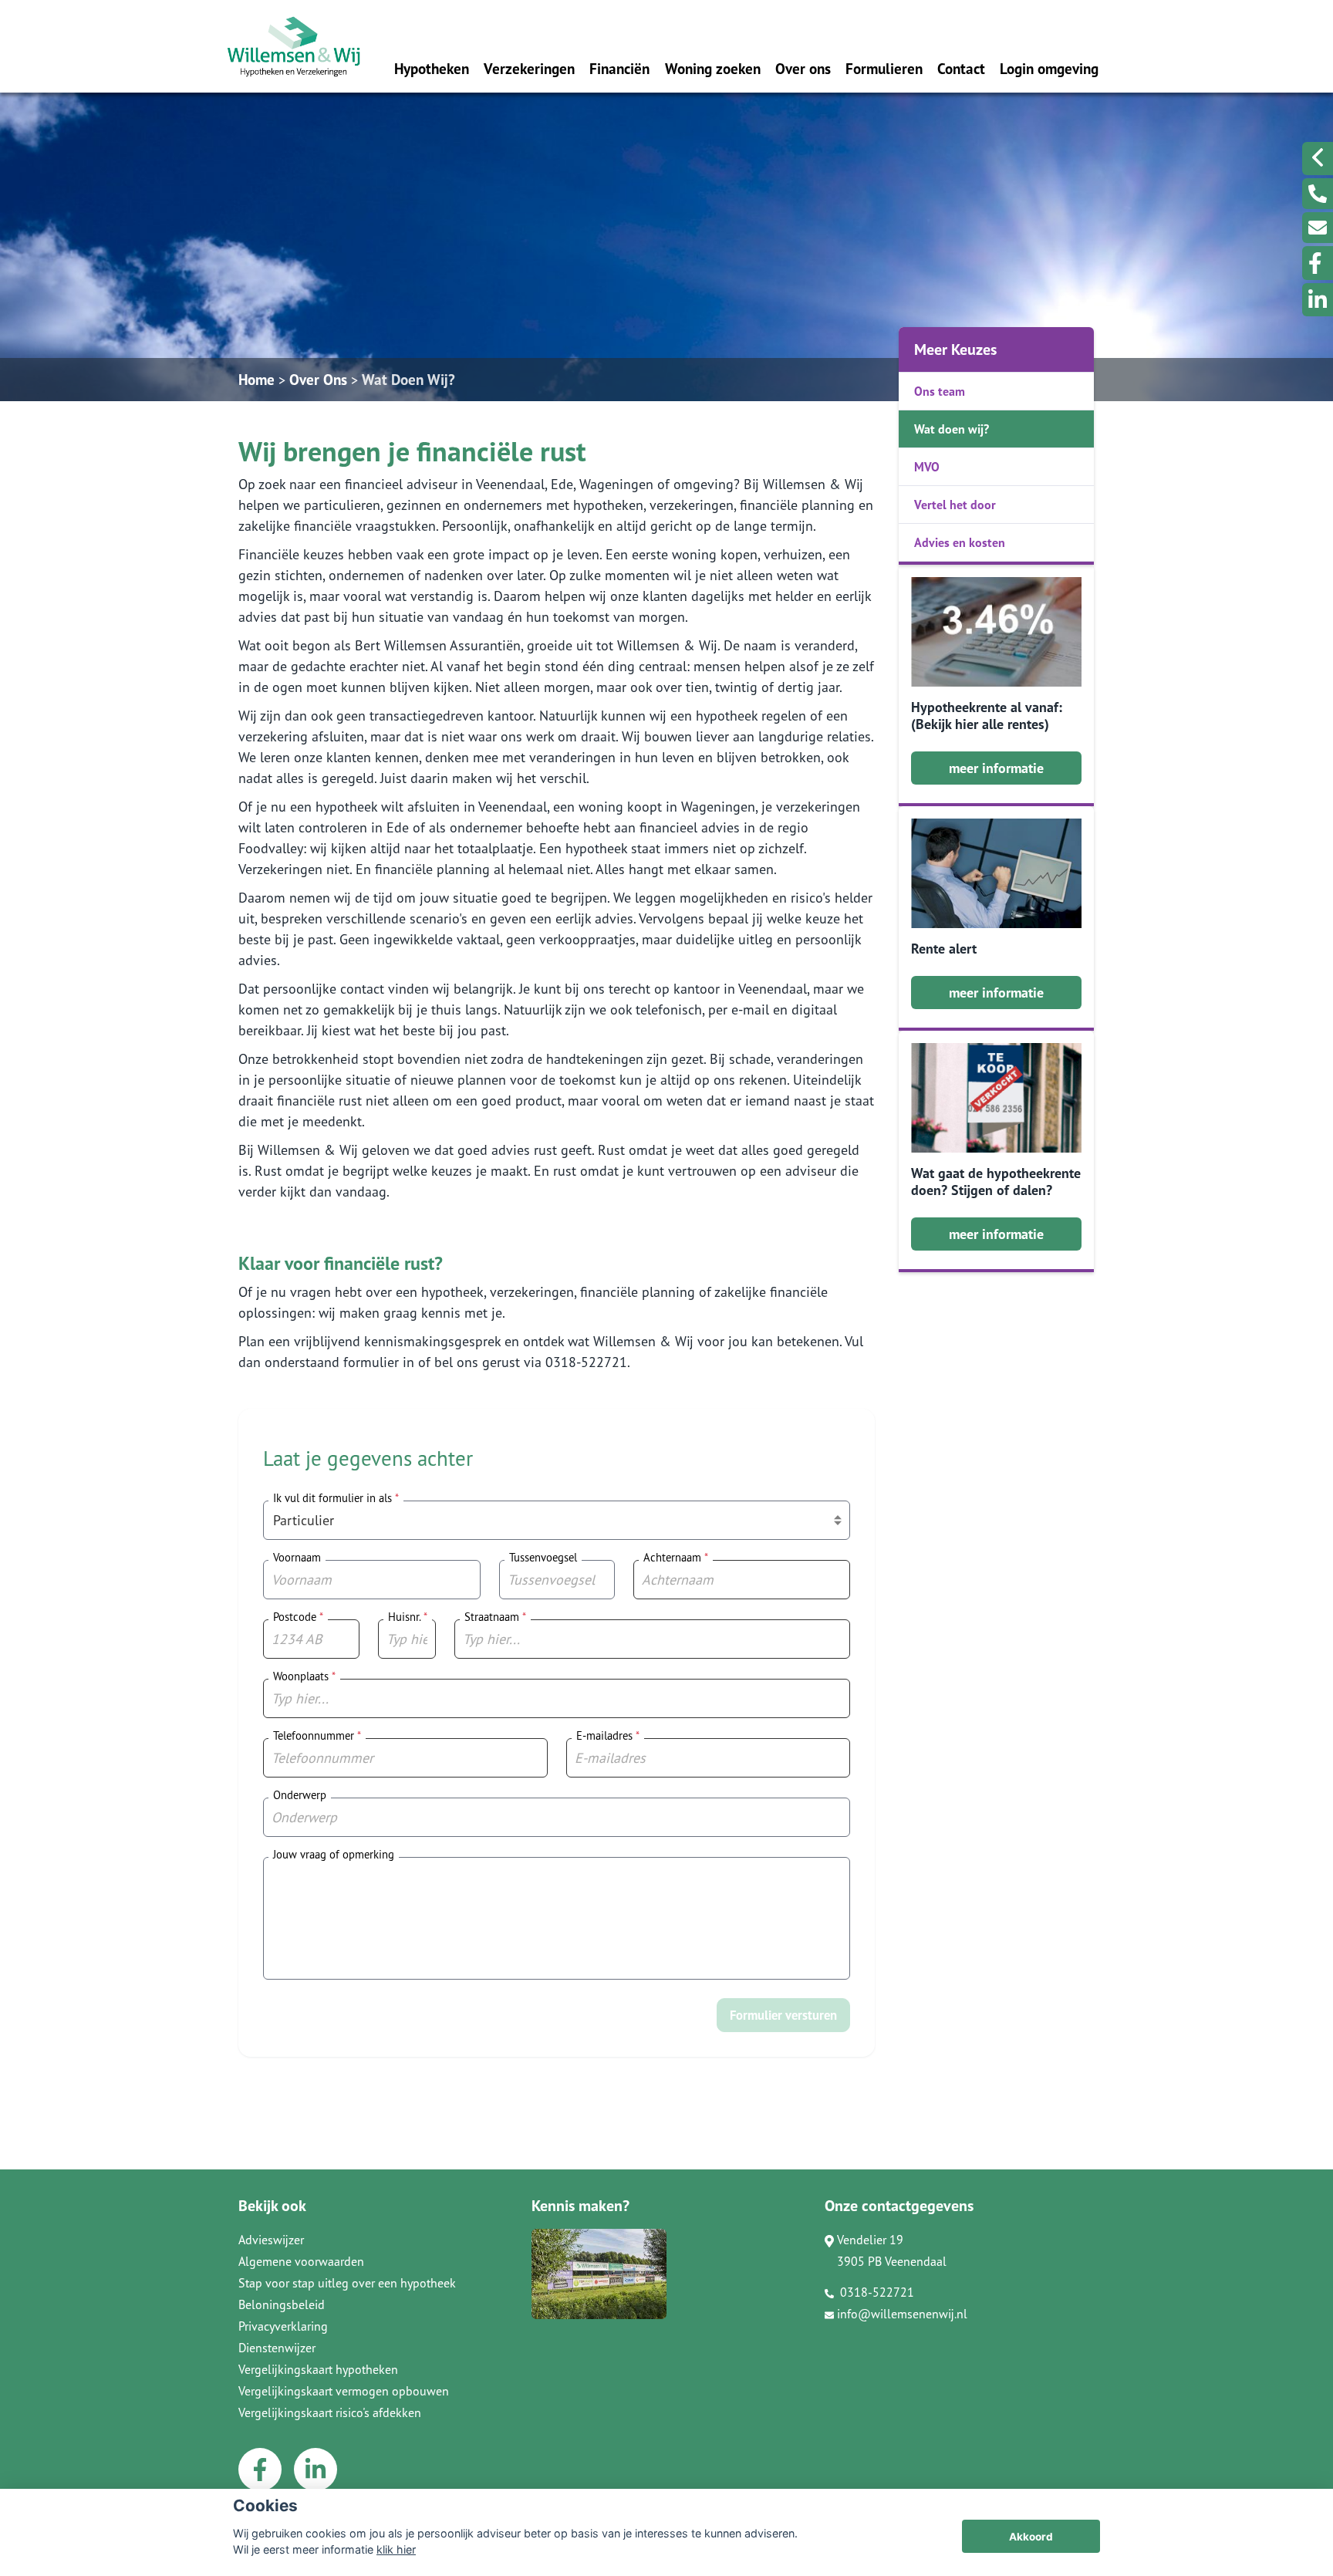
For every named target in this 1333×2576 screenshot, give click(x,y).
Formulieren (884, 68)
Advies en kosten (960, 542)
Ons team (940, 391)
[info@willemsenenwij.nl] (1318, 228)
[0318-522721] (1318, 194)
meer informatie (996, 768)
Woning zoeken (713, 68)
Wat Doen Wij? (408, 379)
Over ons (803, 68)
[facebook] (1318, 263)
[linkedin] (1318, 300)
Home (256, 379)
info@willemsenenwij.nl (902, 2314)
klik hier (396, 2549)
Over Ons (318, 379)
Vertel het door (955, 505)
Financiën (619, 68)
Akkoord (1031, 2537)
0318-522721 (876, 2292)
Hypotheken (432, 68)
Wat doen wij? (952, 429)
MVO (927, 467)
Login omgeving (1049, 68)
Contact (961, 68)
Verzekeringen (529, 68)
